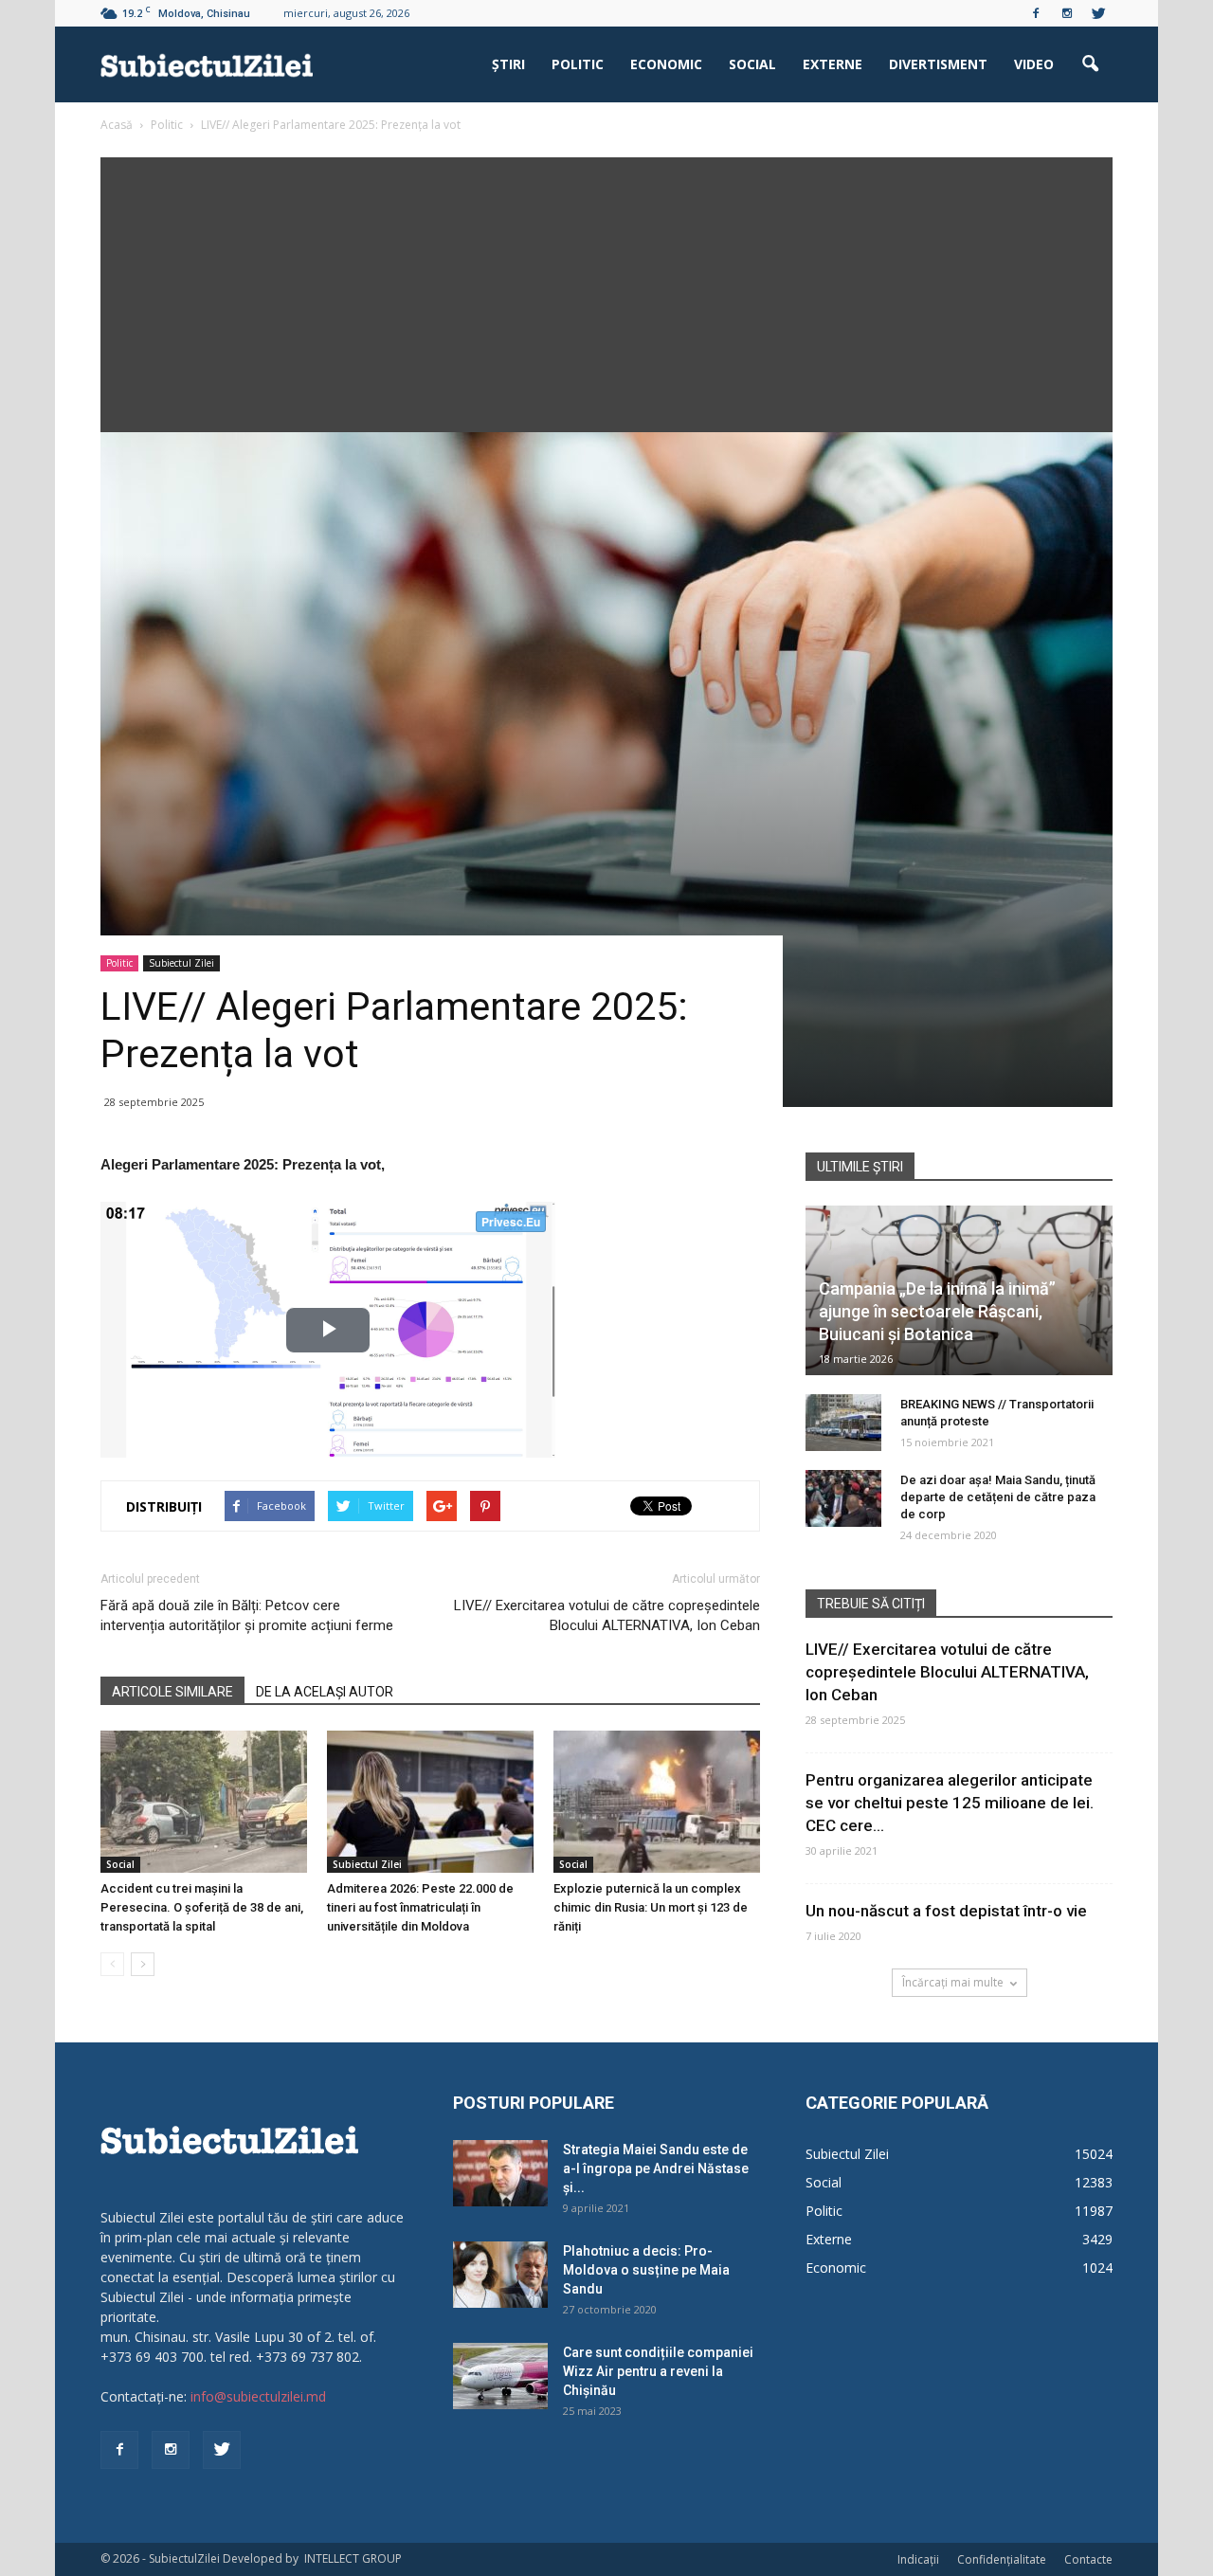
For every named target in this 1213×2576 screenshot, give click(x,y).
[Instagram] (1067, 13)
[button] (1090, 64)
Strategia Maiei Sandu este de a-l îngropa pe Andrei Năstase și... (656, 2168)
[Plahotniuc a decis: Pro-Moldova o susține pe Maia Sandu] (500, 2275)
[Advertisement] (606, 290)
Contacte (1088, 2559)
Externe (833, 64)
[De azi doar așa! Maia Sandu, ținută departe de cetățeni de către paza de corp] (843, 1498)
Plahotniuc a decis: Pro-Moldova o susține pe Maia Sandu (646, 2270)
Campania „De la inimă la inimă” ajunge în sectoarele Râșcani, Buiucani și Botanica (937, 1311)
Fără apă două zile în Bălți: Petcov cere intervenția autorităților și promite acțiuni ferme (247, 1615)
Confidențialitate (1002, 2559)
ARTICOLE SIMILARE (172, 1692)
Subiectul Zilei (181, 963)
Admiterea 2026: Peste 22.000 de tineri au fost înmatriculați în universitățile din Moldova (420, 1907)
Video (1034, 64)
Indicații (918, 2559)
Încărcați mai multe (953, 1982)
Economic (666, 64)
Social (752, 64)
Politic (578, 64)
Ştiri (508, 64)
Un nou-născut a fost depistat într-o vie (946, 1911)
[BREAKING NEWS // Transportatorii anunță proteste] (843, 1423)
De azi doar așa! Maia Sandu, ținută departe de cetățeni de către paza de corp (998, 1497)
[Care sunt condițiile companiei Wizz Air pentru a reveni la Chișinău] (500, 2376)
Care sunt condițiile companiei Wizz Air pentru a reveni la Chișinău (658, 2371)
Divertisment (938, 64)
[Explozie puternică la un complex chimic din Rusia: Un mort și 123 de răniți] (657, 1802)
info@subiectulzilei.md (258, 2396)
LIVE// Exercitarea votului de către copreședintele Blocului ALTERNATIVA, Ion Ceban (607, 1615)
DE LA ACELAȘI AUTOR (325, 1692)
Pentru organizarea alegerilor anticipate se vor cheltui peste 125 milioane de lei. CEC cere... (950, 1803)
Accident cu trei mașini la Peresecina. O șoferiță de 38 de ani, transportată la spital (202, 1907)
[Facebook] (1036, 13)
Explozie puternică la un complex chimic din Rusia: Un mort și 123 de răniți (651, 1907)
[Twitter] (1098, 13)
